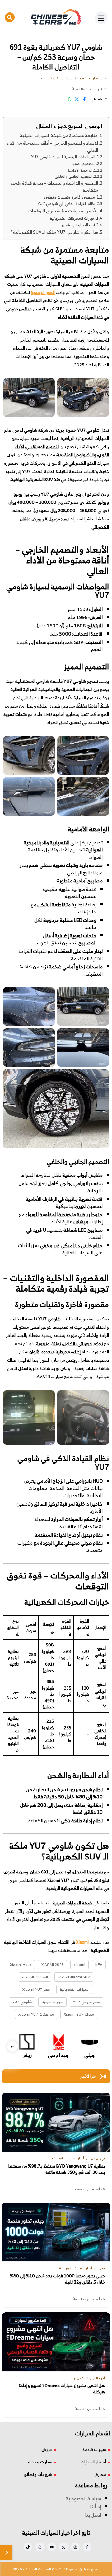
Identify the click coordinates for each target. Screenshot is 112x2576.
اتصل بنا (93, 2515)
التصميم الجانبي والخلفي (74, 177)
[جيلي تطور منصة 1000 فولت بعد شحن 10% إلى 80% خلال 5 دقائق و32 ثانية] (56, 2232)
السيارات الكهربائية (75, 1989)
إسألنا (96, 2507)
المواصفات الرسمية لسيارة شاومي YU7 (63, 157)
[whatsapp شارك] (69, 99)
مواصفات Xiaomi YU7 (36, 2014)
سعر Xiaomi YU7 (36, 1989)
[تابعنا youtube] (52, 2547)
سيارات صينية (52, 2002)
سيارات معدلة (40, 2462)
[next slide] (13, 2047)
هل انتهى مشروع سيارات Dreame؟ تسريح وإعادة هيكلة (62, 2389)
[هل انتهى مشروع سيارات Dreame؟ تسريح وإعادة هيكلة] (56, 2342)
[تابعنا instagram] (75, 2547)
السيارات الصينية (35, 1977)
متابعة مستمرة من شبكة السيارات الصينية (59, 135)
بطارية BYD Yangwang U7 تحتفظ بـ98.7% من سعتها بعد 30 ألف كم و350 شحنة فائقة (57, 2169)
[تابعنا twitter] (63, 2547)
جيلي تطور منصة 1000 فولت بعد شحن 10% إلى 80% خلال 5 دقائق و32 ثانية (57, 2279)
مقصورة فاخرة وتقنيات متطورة (69, 197)
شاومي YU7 (22, 2002)
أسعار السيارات (93, 2462)
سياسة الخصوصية (83, 2498)
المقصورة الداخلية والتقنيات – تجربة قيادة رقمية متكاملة (54, 186)
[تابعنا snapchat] (40, 2547)
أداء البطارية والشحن (78, 225)
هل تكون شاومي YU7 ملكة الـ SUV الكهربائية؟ (54, 232)
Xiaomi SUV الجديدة (74, 1977)
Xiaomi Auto (21, 1964)
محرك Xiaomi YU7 (79, 2014)
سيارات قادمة (94, 2449)
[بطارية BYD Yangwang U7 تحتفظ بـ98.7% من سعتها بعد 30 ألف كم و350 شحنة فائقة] (56, 2122)
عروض (47, 2449)
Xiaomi (82, 1942)
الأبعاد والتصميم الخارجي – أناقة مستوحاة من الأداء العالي (52, 146)
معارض (100, 2474)
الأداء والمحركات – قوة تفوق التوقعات (63, 211)
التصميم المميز (83, 164)
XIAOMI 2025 (53, 1964)
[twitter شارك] (77, 99)
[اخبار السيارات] (56, 17)
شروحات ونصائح (38, 2474)
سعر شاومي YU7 (86, 2002)
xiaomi (79, 1964)
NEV (99, 1964)
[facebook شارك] (84, 99)
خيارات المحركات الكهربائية (72, 218)
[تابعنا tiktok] (28, 2547)
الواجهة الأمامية (80, 170)
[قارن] (6, 2552)
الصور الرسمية (43, 292)
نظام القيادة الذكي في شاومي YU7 (66, 204)
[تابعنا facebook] (87, 2547)
